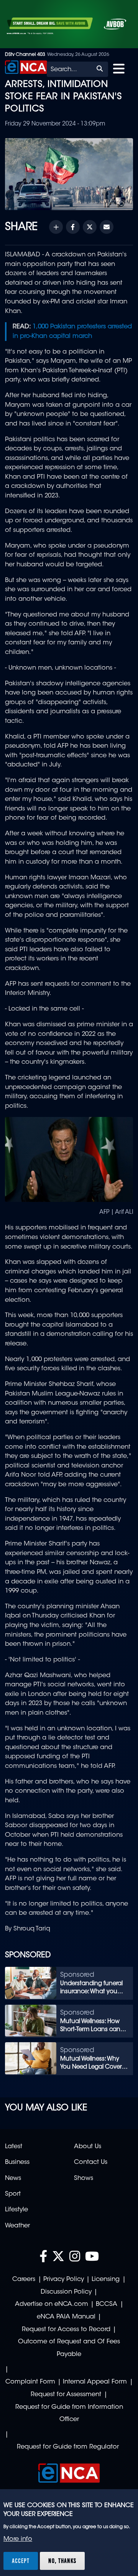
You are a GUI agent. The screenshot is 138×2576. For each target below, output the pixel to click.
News (13, 2178)
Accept (21, 2561)
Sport (13, 2194)
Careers (24, 2279)
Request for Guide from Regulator (68, 2447)
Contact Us (91, 2162)
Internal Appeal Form (95, 2382)
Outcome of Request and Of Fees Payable (69, 2348)
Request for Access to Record (66, 2330)
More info (18, 2539)
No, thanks (62, 2561)
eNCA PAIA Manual (66, 2317)
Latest (14, 2147)
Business (17, 2162)
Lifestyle (16, 2210)
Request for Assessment (66, 2395)
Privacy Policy (64, 2279)
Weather (17, 2226)
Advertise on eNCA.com (52, 2304)
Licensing (106, 2279)
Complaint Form (30, 2382)
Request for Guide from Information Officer (69, 2414)
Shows (84, 2178)
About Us (88, 2147)
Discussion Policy (66, 2292)
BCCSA (107, 2304)
